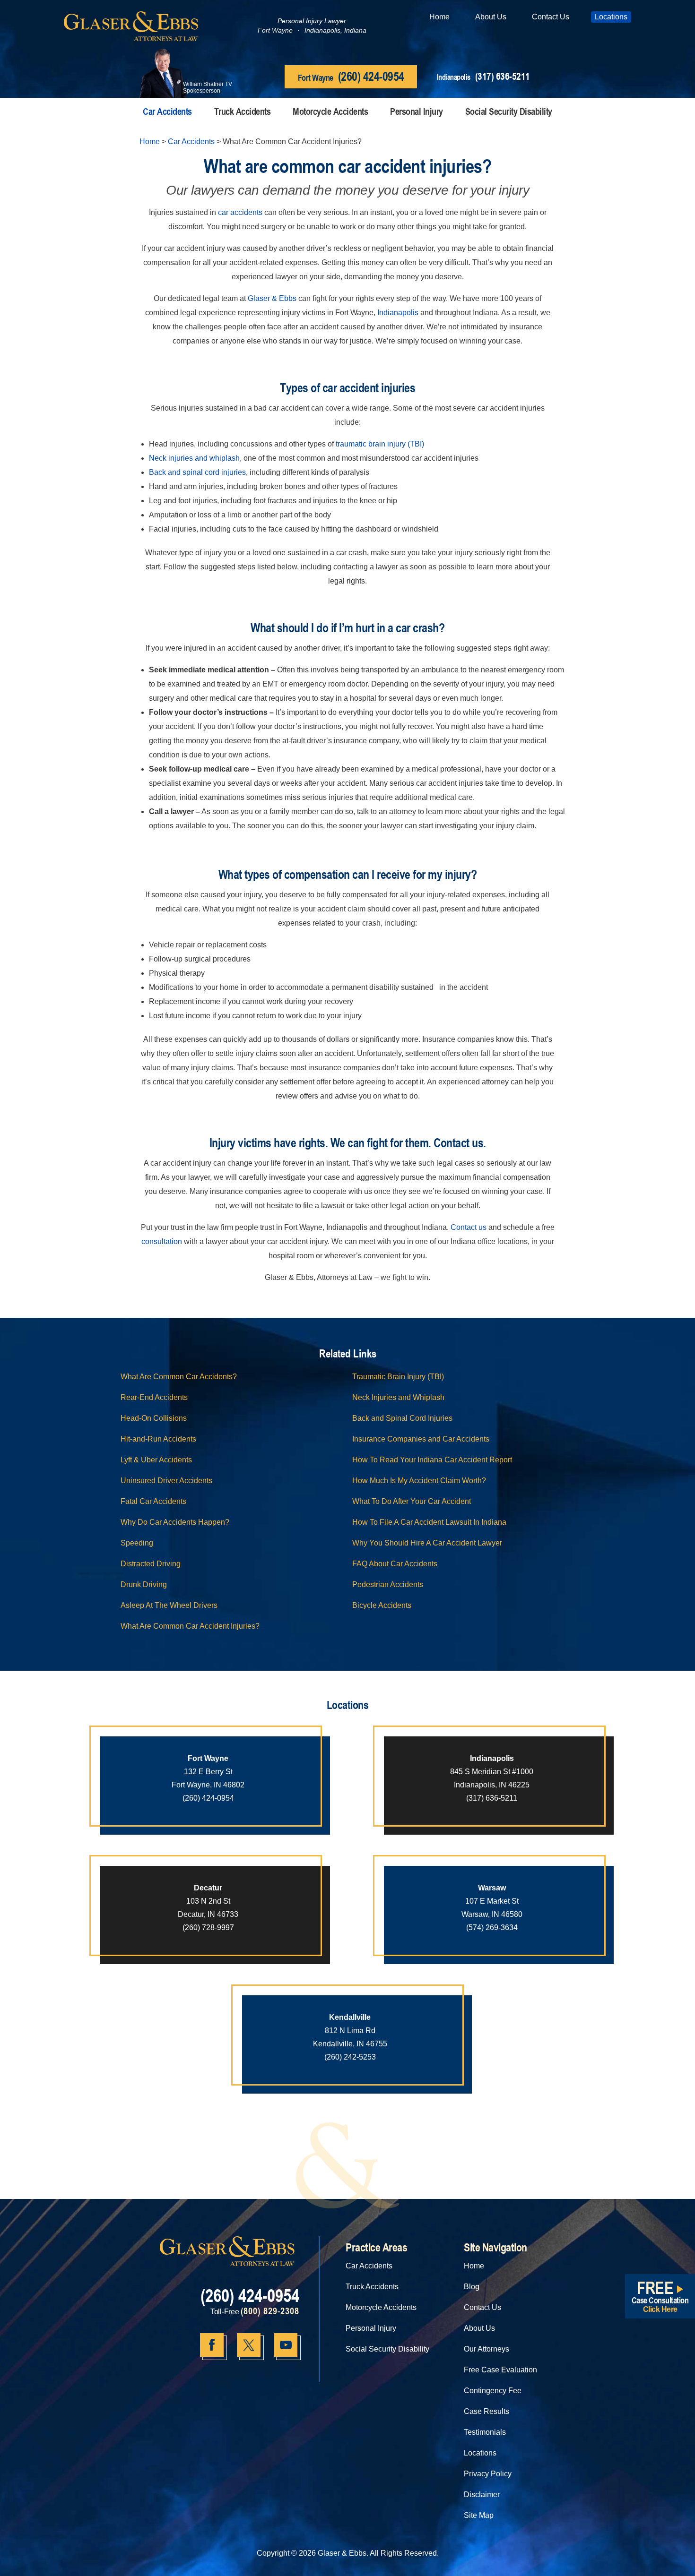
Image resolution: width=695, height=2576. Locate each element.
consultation (162, 1241)
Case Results (486, 2411)
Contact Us (551, 17)
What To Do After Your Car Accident (412, 1501)
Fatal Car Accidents (153, 1501)
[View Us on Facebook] (212, 2345)
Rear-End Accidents (154, 1397)
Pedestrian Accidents (388, 1584)
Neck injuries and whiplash (194, 458)
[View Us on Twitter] (249, 2345)
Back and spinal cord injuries (197, 472)
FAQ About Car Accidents (395, 1564)
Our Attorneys (486, 2349)
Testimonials (485, 2432)
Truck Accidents (243, 111)
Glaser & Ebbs (272, 298)
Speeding (137, 1543)
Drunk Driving (144, 1584)
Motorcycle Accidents (330, 111)
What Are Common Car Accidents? (179, 1377)
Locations (611, 17)
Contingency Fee (493, 2391)
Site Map (479, 2515)
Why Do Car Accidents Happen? (175, 1522)
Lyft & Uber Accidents (156, 1460)
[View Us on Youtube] (286, 2345)
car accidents (240, 212)
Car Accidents (167, 111)
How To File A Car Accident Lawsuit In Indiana (429, 1522)
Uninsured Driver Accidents (166, 1481)
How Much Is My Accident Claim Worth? (419, 1481)
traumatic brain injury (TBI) (380, 444)
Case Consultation (660, 2294)
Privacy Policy (488, 2474)
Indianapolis (398, 313)
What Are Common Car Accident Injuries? (190, 1626)
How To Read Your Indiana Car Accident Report (432, 1460)
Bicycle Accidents (382, 1605)
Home (439, 17)
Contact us (469, 1227)
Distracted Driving (151, 1564)
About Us (491, 17)
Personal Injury (417, 111)
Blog (472, 2287)
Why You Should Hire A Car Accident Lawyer (427, 1543)
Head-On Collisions (154, 1418)
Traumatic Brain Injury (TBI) (398, 1377)
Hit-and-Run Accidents (158, 1439)
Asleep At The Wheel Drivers (169, 1605)
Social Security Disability (509, 111)
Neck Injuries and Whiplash (398, 1397)
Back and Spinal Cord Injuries (402, 1418)
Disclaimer (482, 2494)
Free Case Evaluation (500, 2370)
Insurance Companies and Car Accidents (421, 1439)
